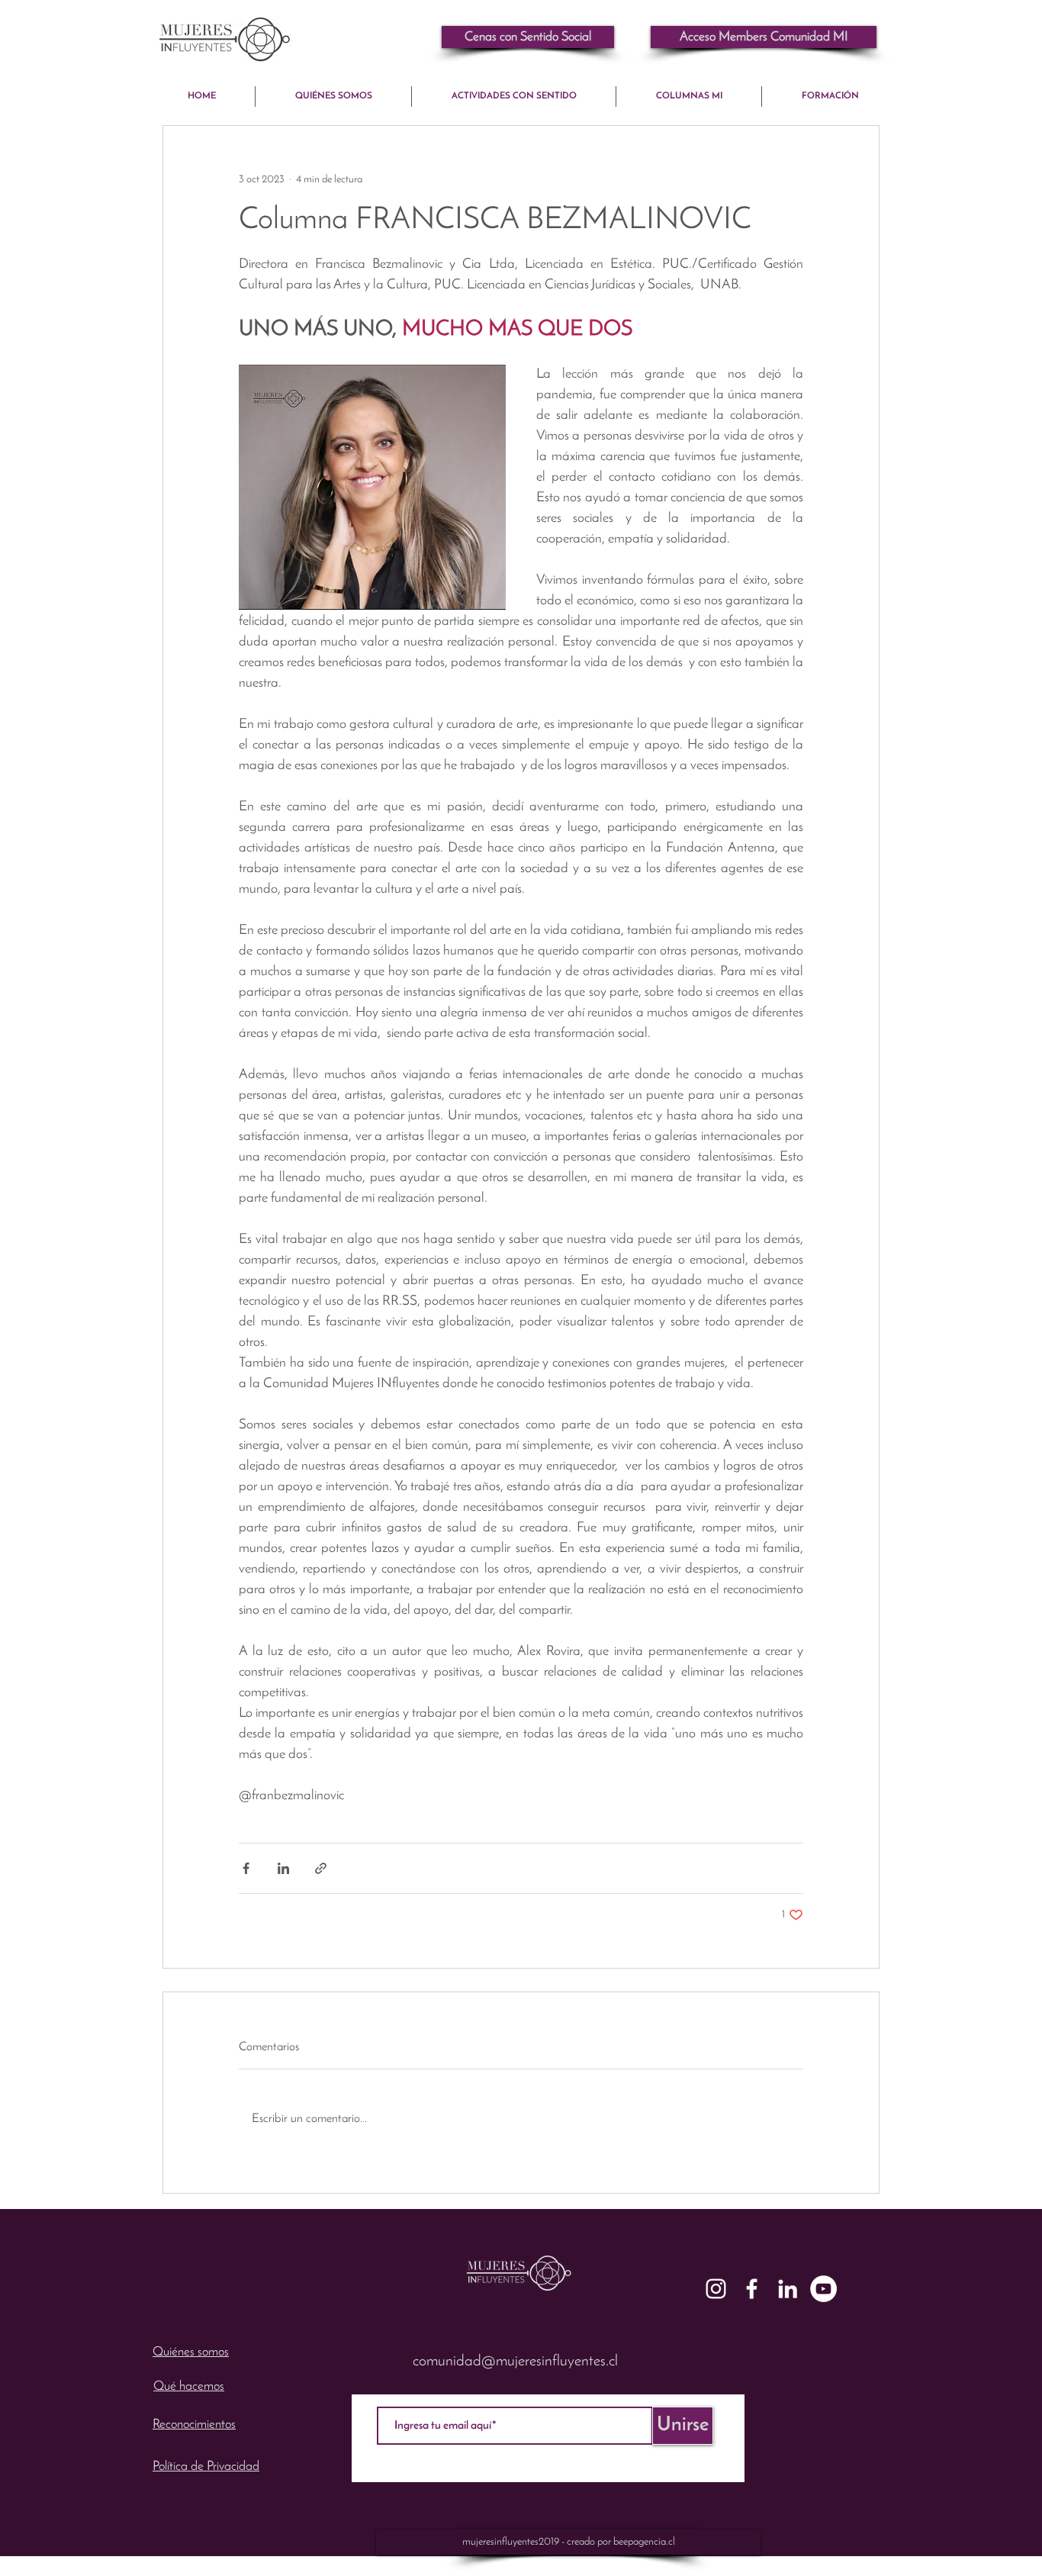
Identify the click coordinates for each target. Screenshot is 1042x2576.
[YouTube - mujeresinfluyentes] (823, 2289)
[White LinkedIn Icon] (788, 2289)
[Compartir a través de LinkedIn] (283, 1868)
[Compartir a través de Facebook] (246, 1868)
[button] (764, 37)
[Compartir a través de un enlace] (321, 1868)
